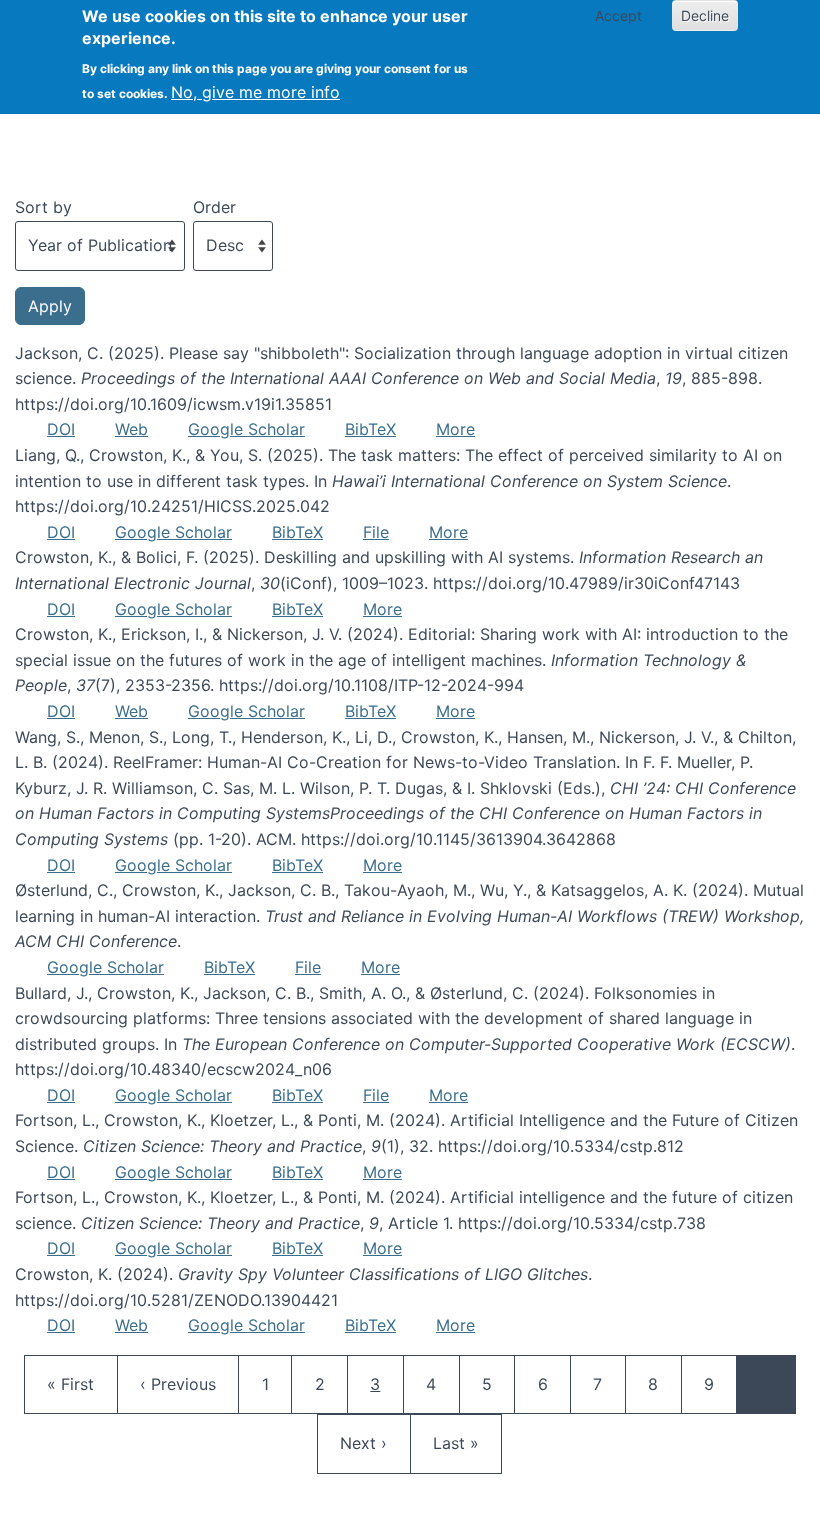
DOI (61, 429)
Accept (618, 15)
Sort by (43, 207)
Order (214, 207)
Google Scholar (246, 429)
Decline (705, 15)
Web (131, 429)
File (376, 532)
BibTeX (370, 429)
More (455, 429)
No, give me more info (255, 92)
